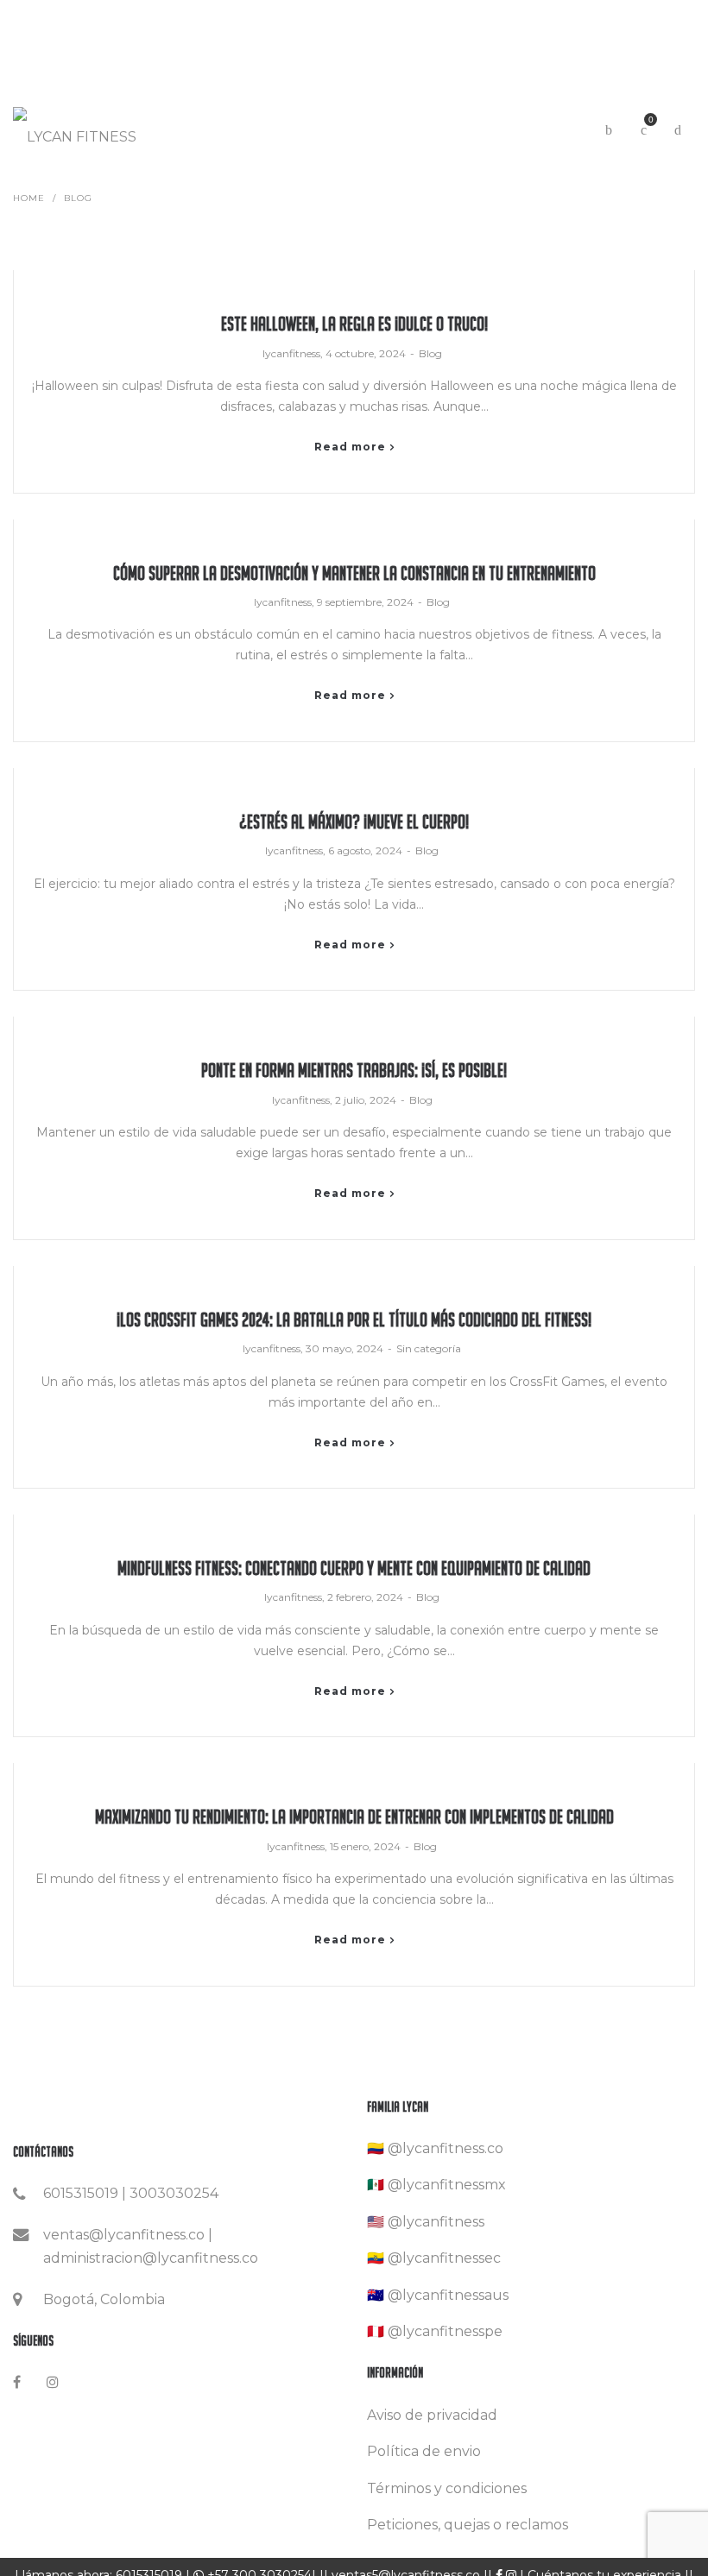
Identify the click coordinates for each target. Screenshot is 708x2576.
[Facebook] (17, 2382)
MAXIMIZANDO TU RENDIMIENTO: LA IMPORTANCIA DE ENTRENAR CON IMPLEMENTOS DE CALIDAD (354, 1817)
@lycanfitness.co (446, 2148)
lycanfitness (291, 353)
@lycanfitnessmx (447, 2185)
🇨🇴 (376, 2148)
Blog (430, 353)
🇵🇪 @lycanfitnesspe (435, 2331)
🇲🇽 (376, 2185)
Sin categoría (429, 1348)
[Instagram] (53, 2382)
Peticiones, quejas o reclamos (468, 2525)
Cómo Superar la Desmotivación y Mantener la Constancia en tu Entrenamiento (354, 573)
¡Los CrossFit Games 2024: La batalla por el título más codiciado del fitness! (354, 1320)
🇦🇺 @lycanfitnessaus (438, 2295)
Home (29, 198)
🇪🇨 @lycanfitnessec (434, 2258)
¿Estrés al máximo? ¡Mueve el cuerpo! (354, 822)
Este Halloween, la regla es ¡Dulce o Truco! (354, 324)
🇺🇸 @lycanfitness (426, 2222)
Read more (350, 447)
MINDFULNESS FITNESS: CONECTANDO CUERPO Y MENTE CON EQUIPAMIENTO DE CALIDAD (354, 1568)
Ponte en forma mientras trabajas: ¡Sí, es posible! (354, 1071)
